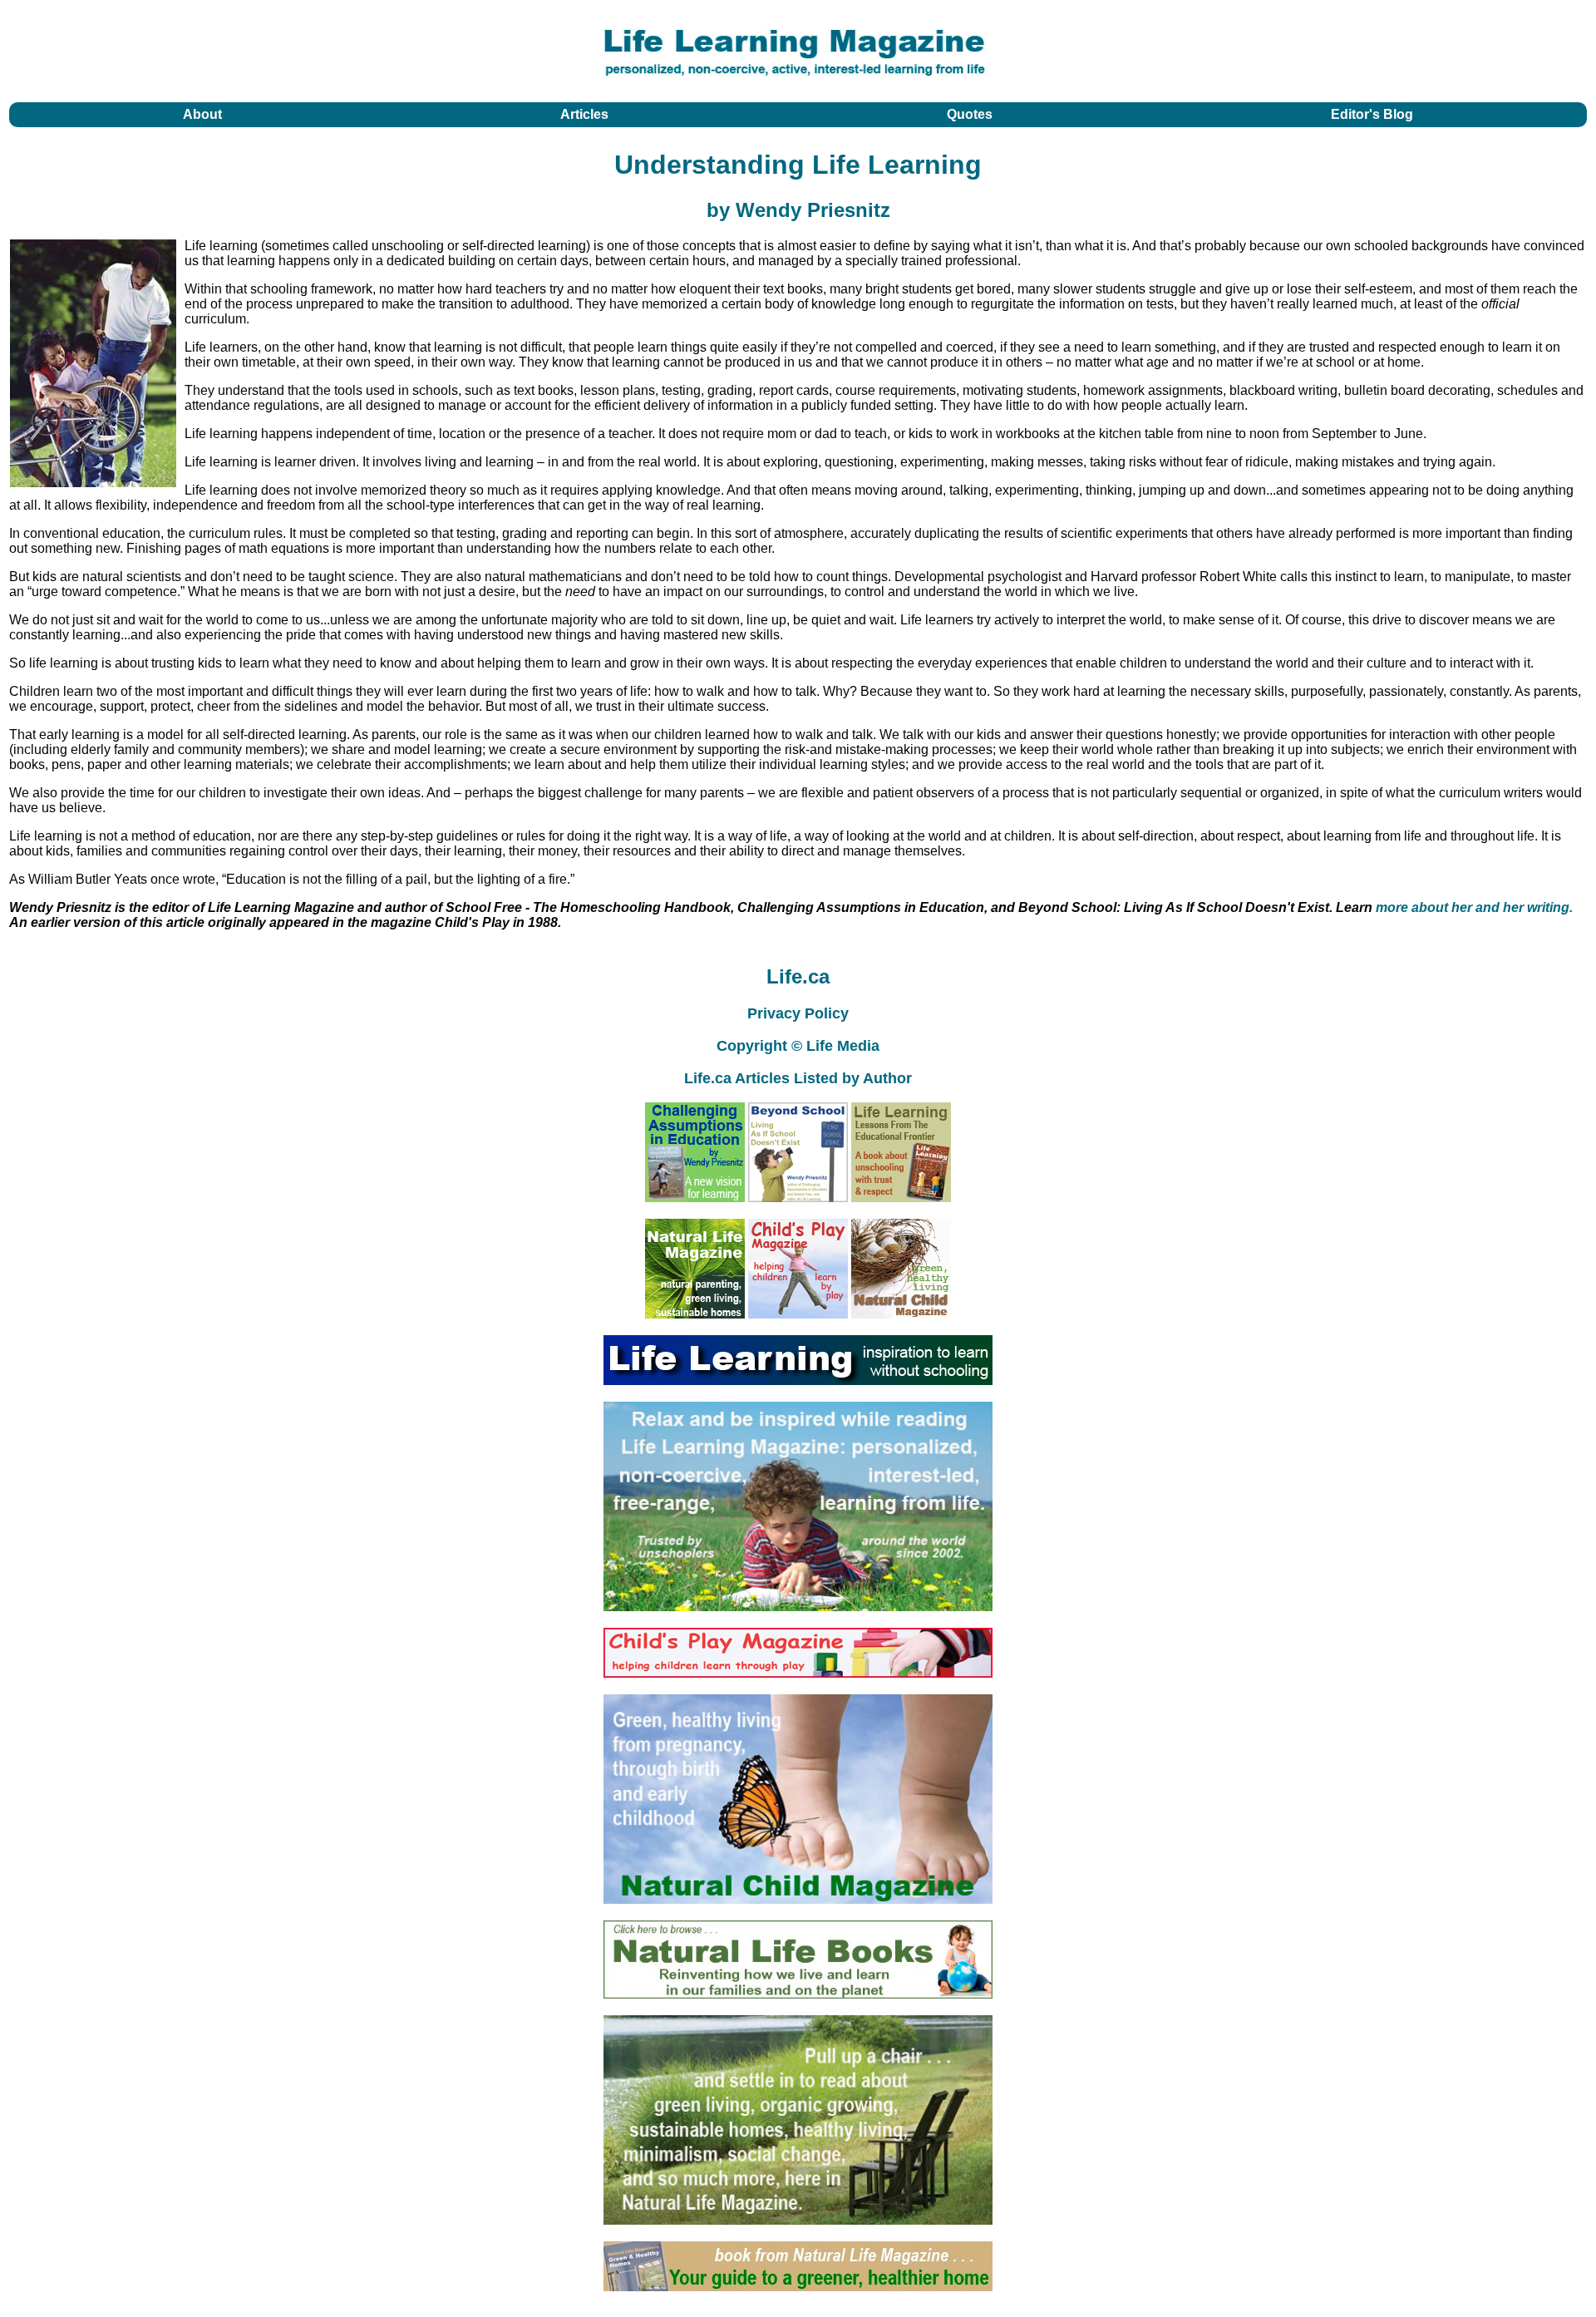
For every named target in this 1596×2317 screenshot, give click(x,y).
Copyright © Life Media (798, 1046)
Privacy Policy (798, 1013)
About (202, 114)
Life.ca (798, 976)
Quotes (970, 114)
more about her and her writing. (1474, 907)
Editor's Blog (1372, 114)
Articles (584, 114)
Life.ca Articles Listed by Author (798, 1078)
